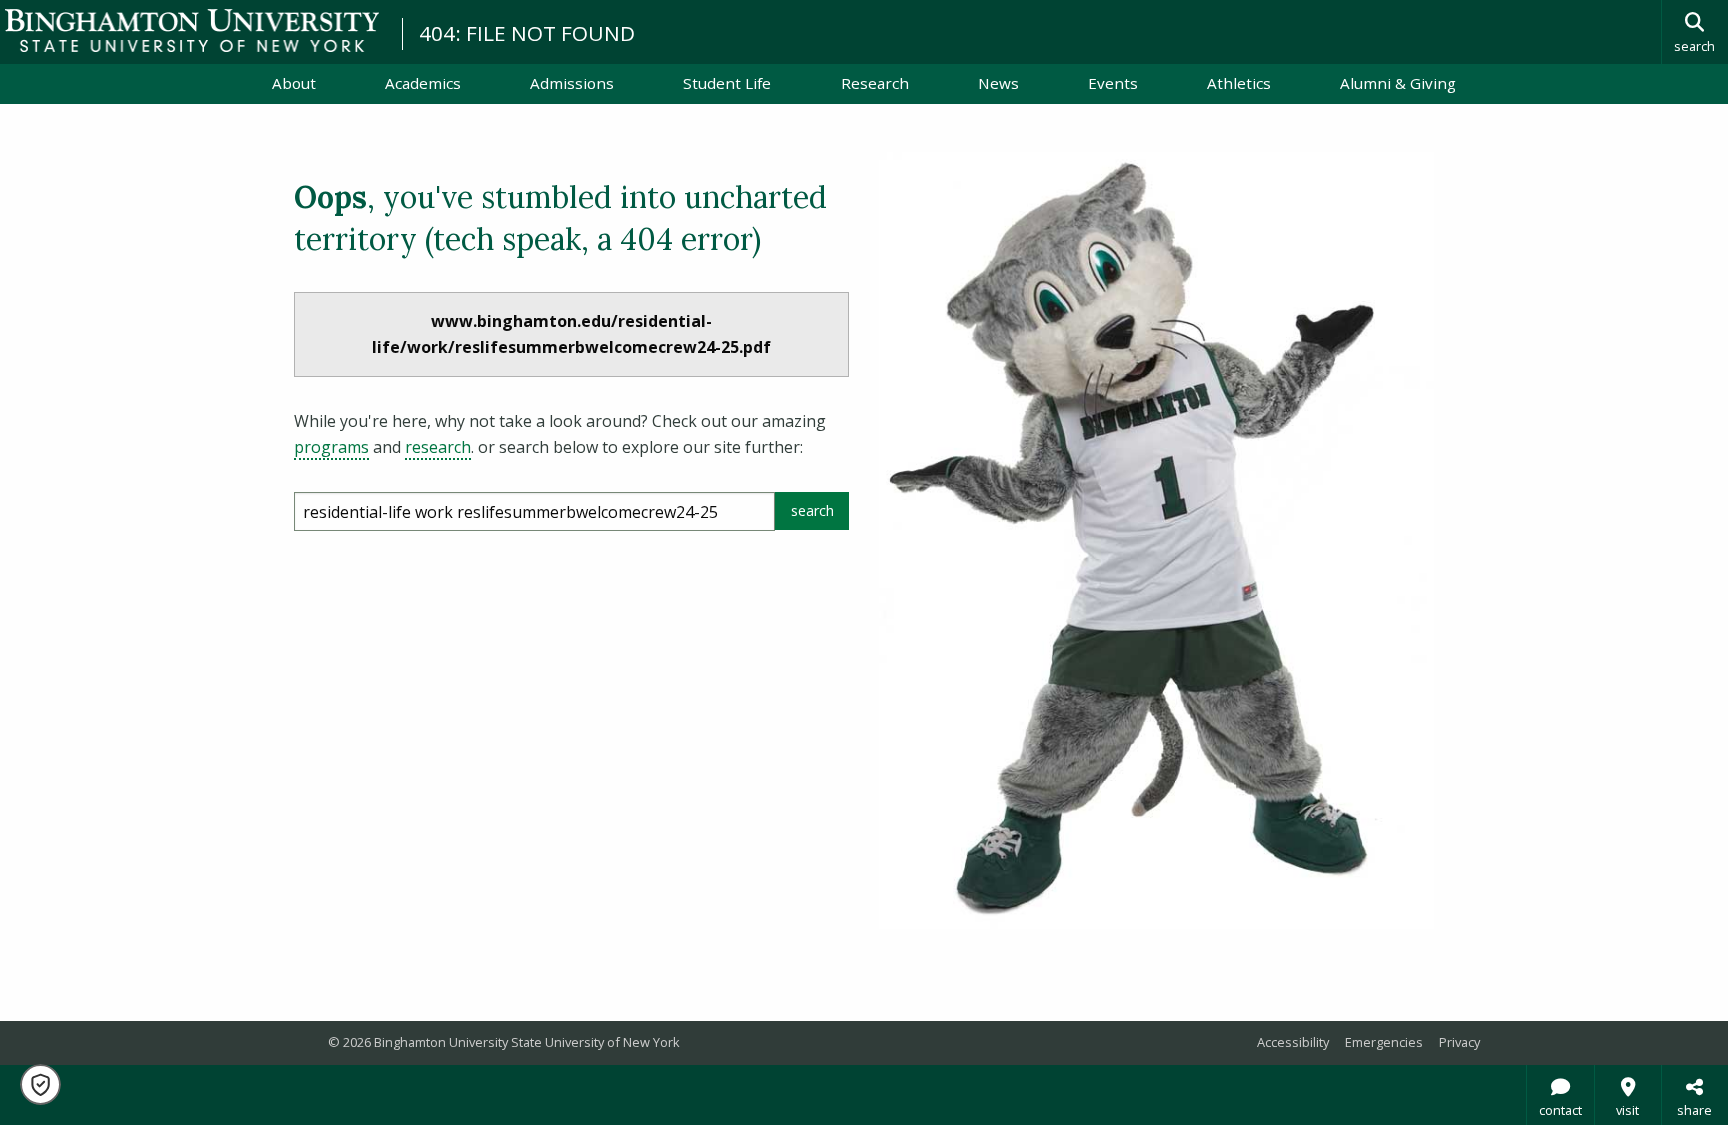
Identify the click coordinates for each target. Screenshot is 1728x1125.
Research (875, 83)
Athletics (1239, 83)
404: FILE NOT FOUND (527, 33)
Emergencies (1384, 1042)
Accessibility (1293, 1042)
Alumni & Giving (1398, 83)
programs (331, 447)
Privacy (1459, 1042)
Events (1113, 83)
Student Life (727, 83)
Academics (423, 83)
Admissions (572, 83)
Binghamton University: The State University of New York (192, 30)
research (438, 447)
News (998, 83)
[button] (40, 1084)
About (294, 83)
